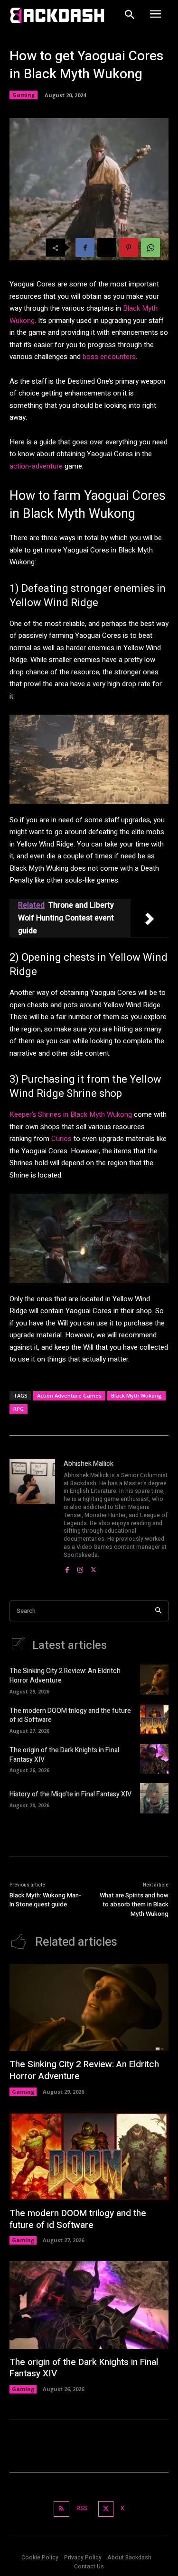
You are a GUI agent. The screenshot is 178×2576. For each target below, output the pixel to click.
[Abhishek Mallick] (32, 1517)
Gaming (23, 95)
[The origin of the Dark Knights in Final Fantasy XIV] (154, 1759)
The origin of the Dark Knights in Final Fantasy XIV (64, 1755)
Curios (61, 1139)
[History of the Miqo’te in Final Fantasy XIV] (154, 1798)
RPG (19, 1409)
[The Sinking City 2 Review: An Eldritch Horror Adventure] (154, 1679)
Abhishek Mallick (89, 1464)
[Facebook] (85, 248)
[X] (107, 248)
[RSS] (61, 2509)
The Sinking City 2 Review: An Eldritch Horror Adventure (65, 1676)
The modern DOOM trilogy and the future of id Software (70, 1716)
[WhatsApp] (150, 248)
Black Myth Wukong (136, 1395)
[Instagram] (80, 1568)
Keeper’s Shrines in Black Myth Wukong (71, 1114)
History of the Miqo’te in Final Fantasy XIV (70, 1794)
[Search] (158, 1611)
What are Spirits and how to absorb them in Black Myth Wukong (134, 1904)
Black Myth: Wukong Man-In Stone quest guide (45, 1900)
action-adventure (36, 466)
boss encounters (109, 357)
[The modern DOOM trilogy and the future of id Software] (154, 1719)
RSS (82, 2508)
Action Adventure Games (69, 1395)
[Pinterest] (129, 248)
